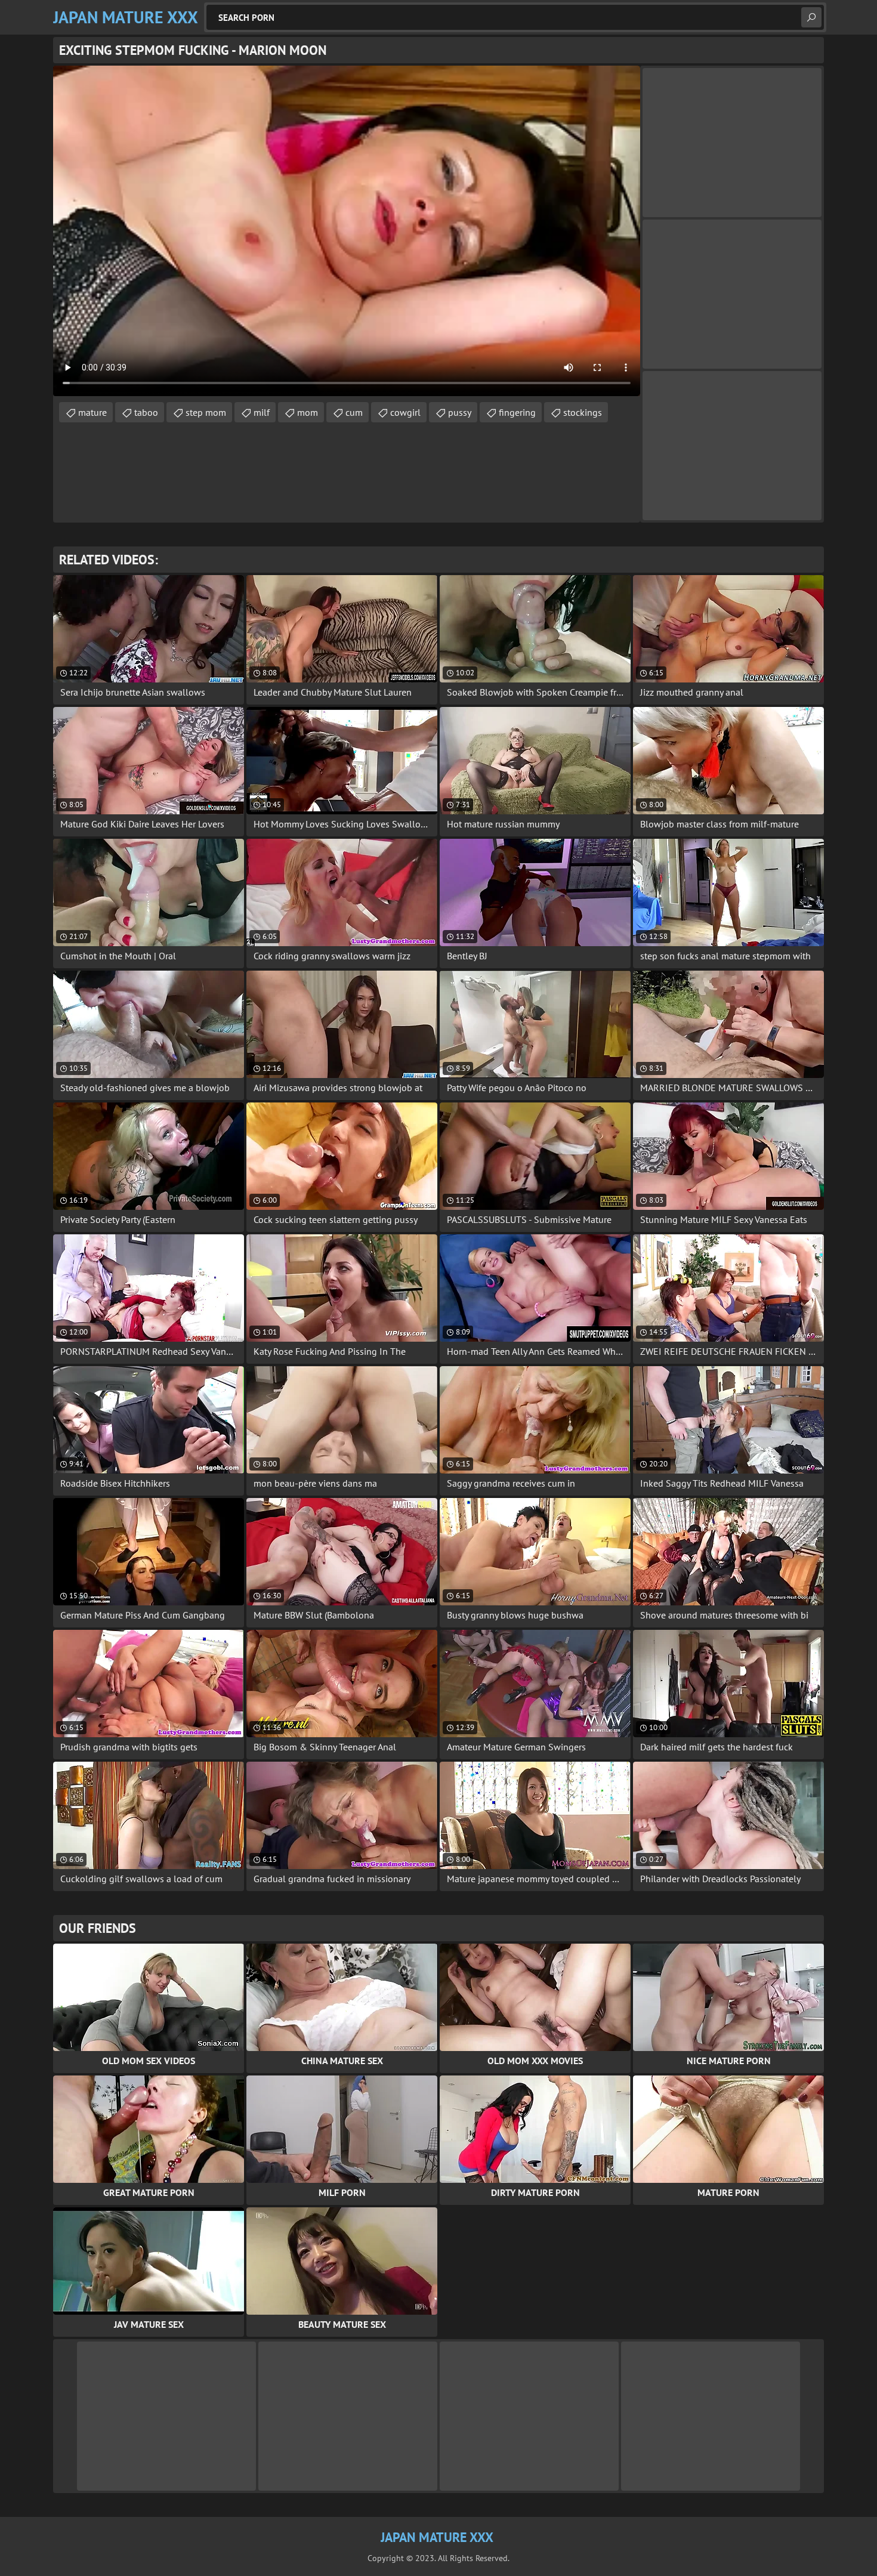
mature (92, 412)
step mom (206, 412)
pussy (460, 412)
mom (308, 412)
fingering (517, 412)
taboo (146, 412)
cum (354, 412)
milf (262, 412)
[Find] (811, 17)
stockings (583, 412)
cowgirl (405, 412)
